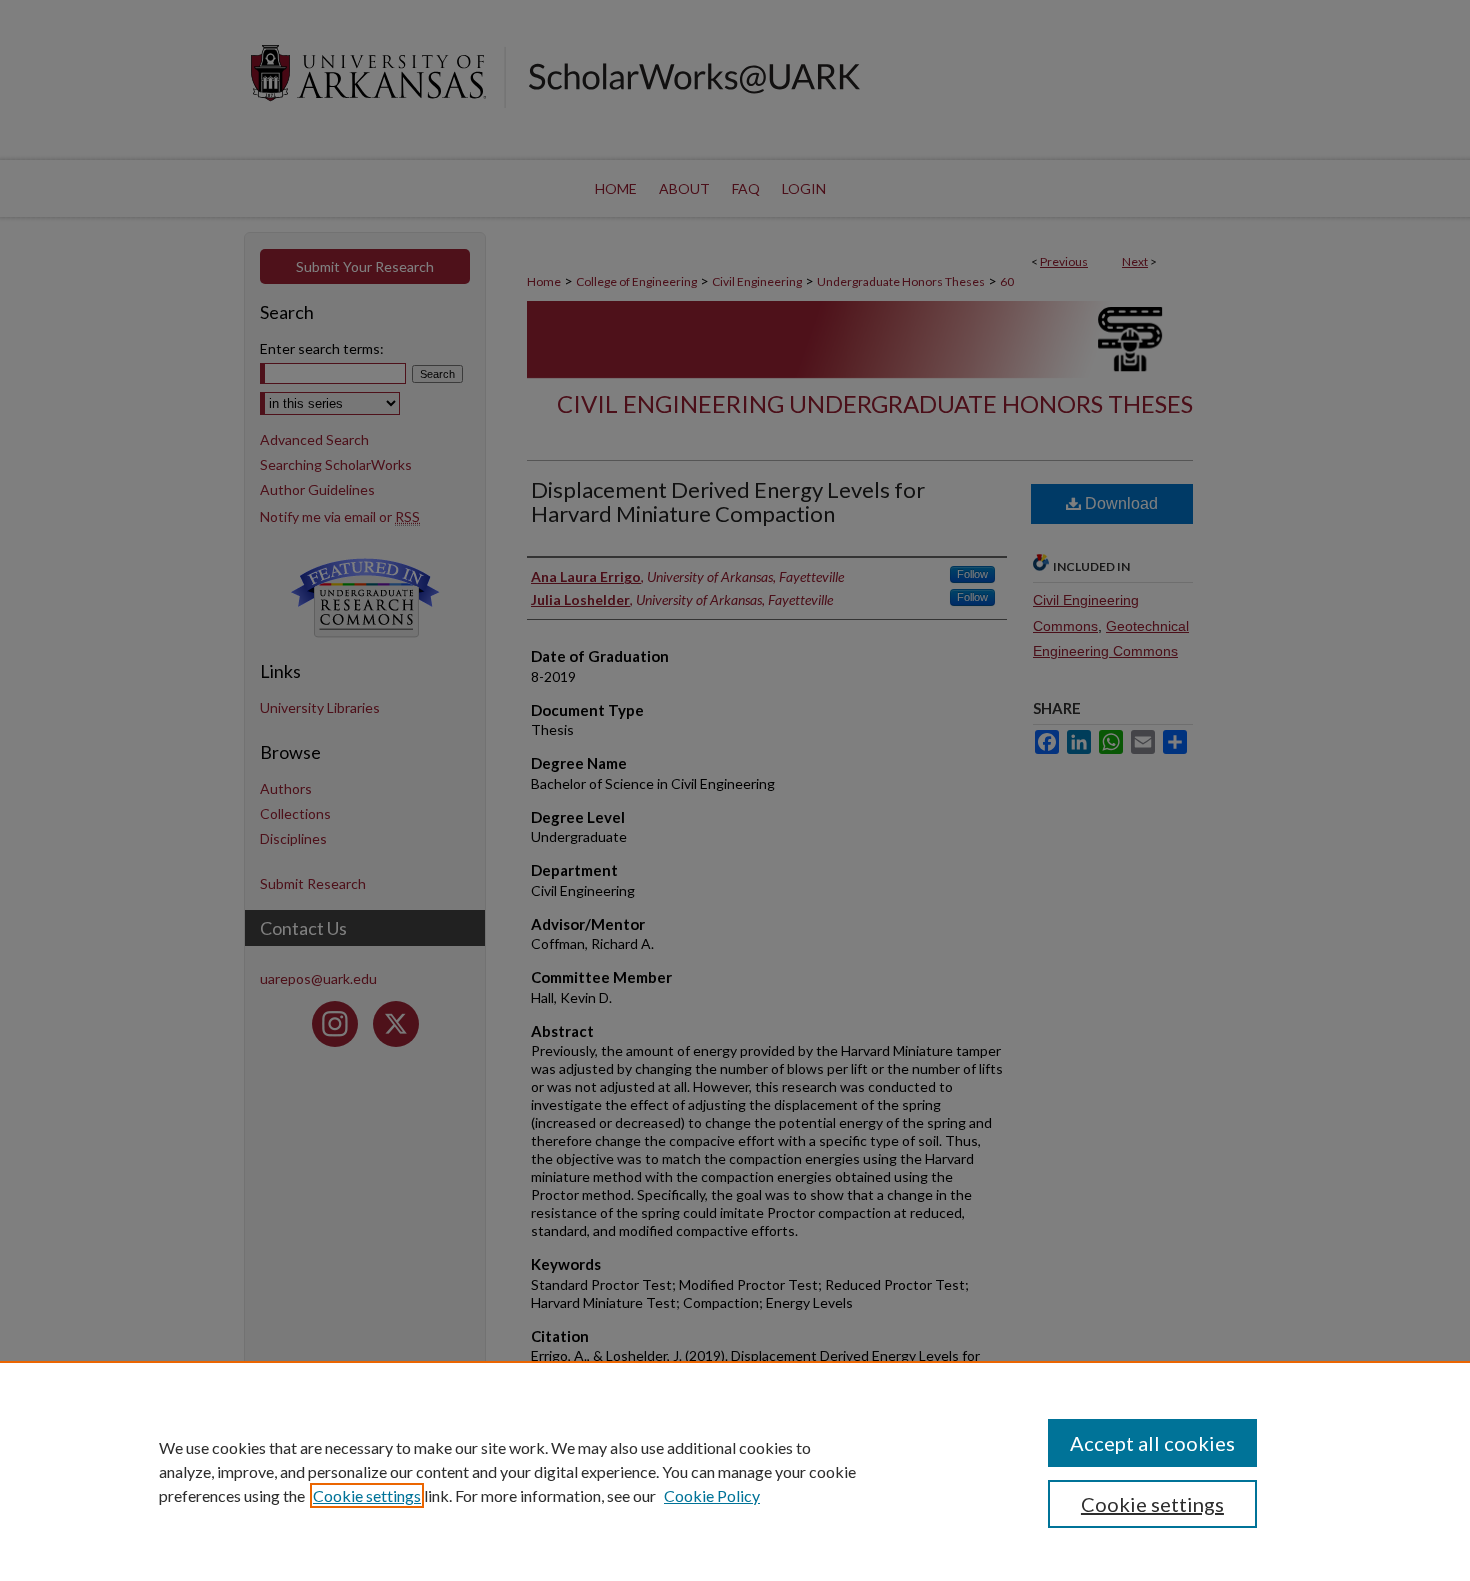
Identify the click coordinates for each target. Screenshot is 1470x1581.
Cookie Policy (712, 1495)
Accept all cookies (1152, 1443)
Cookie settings (367, 1495)
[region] (735, 1471)
